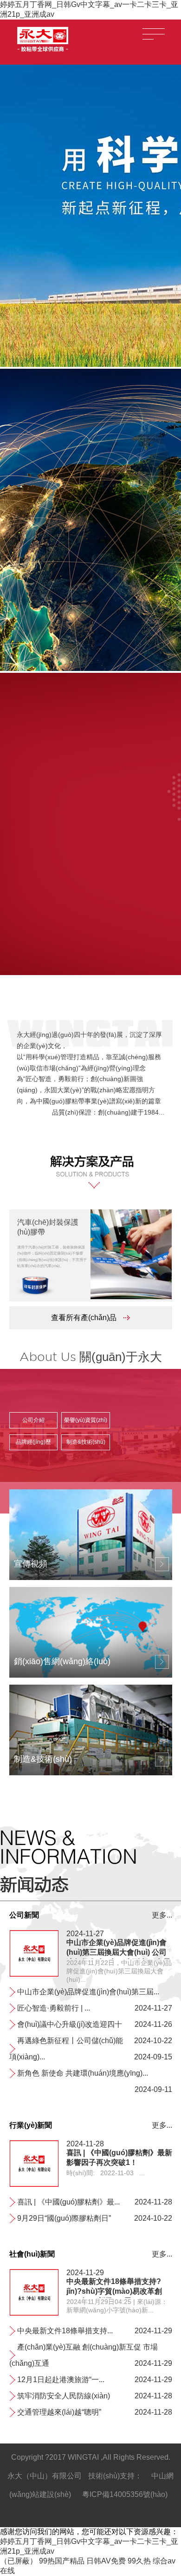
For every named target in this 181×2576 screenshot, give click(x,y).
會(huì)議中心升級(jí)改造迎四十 (70, 2024)
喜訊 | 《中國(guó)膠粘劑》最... (68, 2202)
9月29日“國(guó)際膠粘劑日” (64, 2218)
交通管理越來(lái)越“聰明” (59, 2412)
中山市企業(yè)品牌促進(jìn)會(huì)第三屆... (88, 1992)
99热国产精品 (62, 2561)
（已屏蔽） (19, 2561)
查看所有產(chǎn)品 (84, 1318)
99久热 (139, 2561)
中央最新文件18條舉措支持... (65, 2331)
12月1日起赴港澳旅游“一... (61, 2380)
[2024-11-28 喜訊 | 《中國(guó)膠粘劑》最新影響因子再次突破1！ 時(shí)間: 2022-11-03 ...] (34, 2185)
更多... (162, 1915)
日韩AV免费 (106, 2561)
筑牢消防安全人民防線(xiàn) (64, 2396)
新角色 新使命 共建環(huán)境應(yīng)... (83, 2073)
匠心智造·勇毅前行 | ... (54, 2008)
